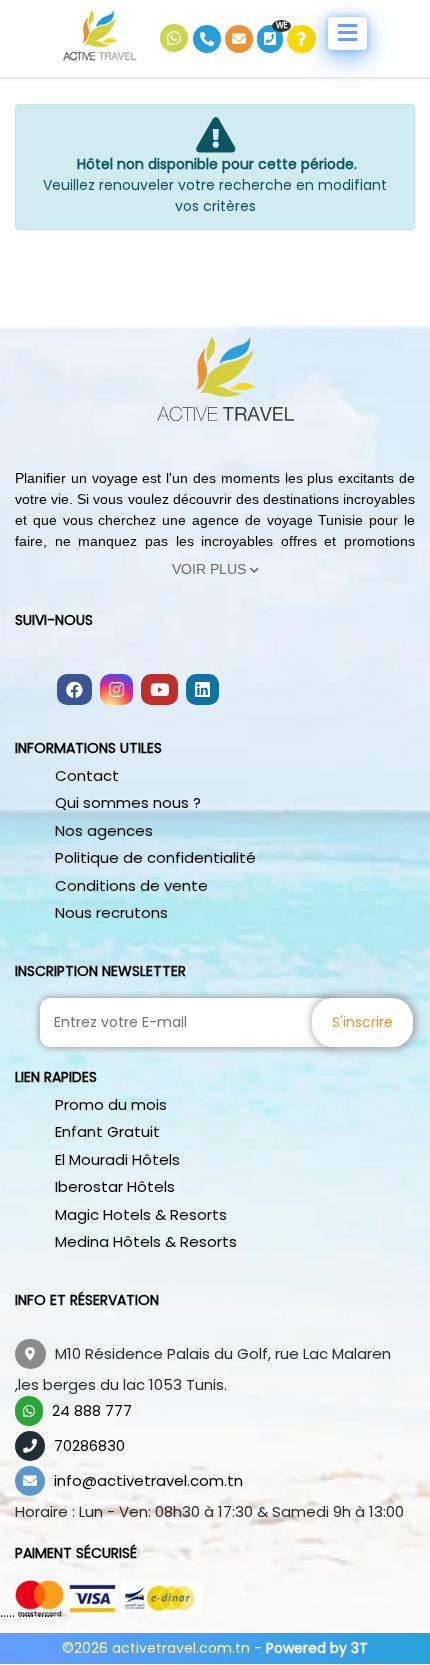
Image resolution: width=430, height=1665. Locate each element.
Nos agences (104, 830)
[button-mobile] (347, 33)
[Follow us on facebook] (74, 691)
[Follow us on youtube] (159, 691)
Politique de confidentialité (155, 857)
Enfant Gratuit (107, 1131)
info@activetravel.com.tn (148, 1480)
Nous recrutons (111, 912)
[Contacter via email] (241, 39)
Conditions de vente (131, 885)
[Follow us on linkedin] (202, 691)
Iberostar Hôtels (115, 1186)
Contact (87, 775)
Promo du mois (111, 1104)
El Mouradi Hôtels (117, 1159)
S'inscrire (362, 1022)
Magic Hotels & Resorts (141, 1214)
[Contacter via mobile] (209, 39)
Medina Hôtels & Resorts (146, 1241)
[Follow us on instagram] (116, 691)
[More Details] (301, 39)
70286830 (89, 1445)
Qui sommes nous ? (128, 802)
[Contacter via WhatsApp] (176, 39)
